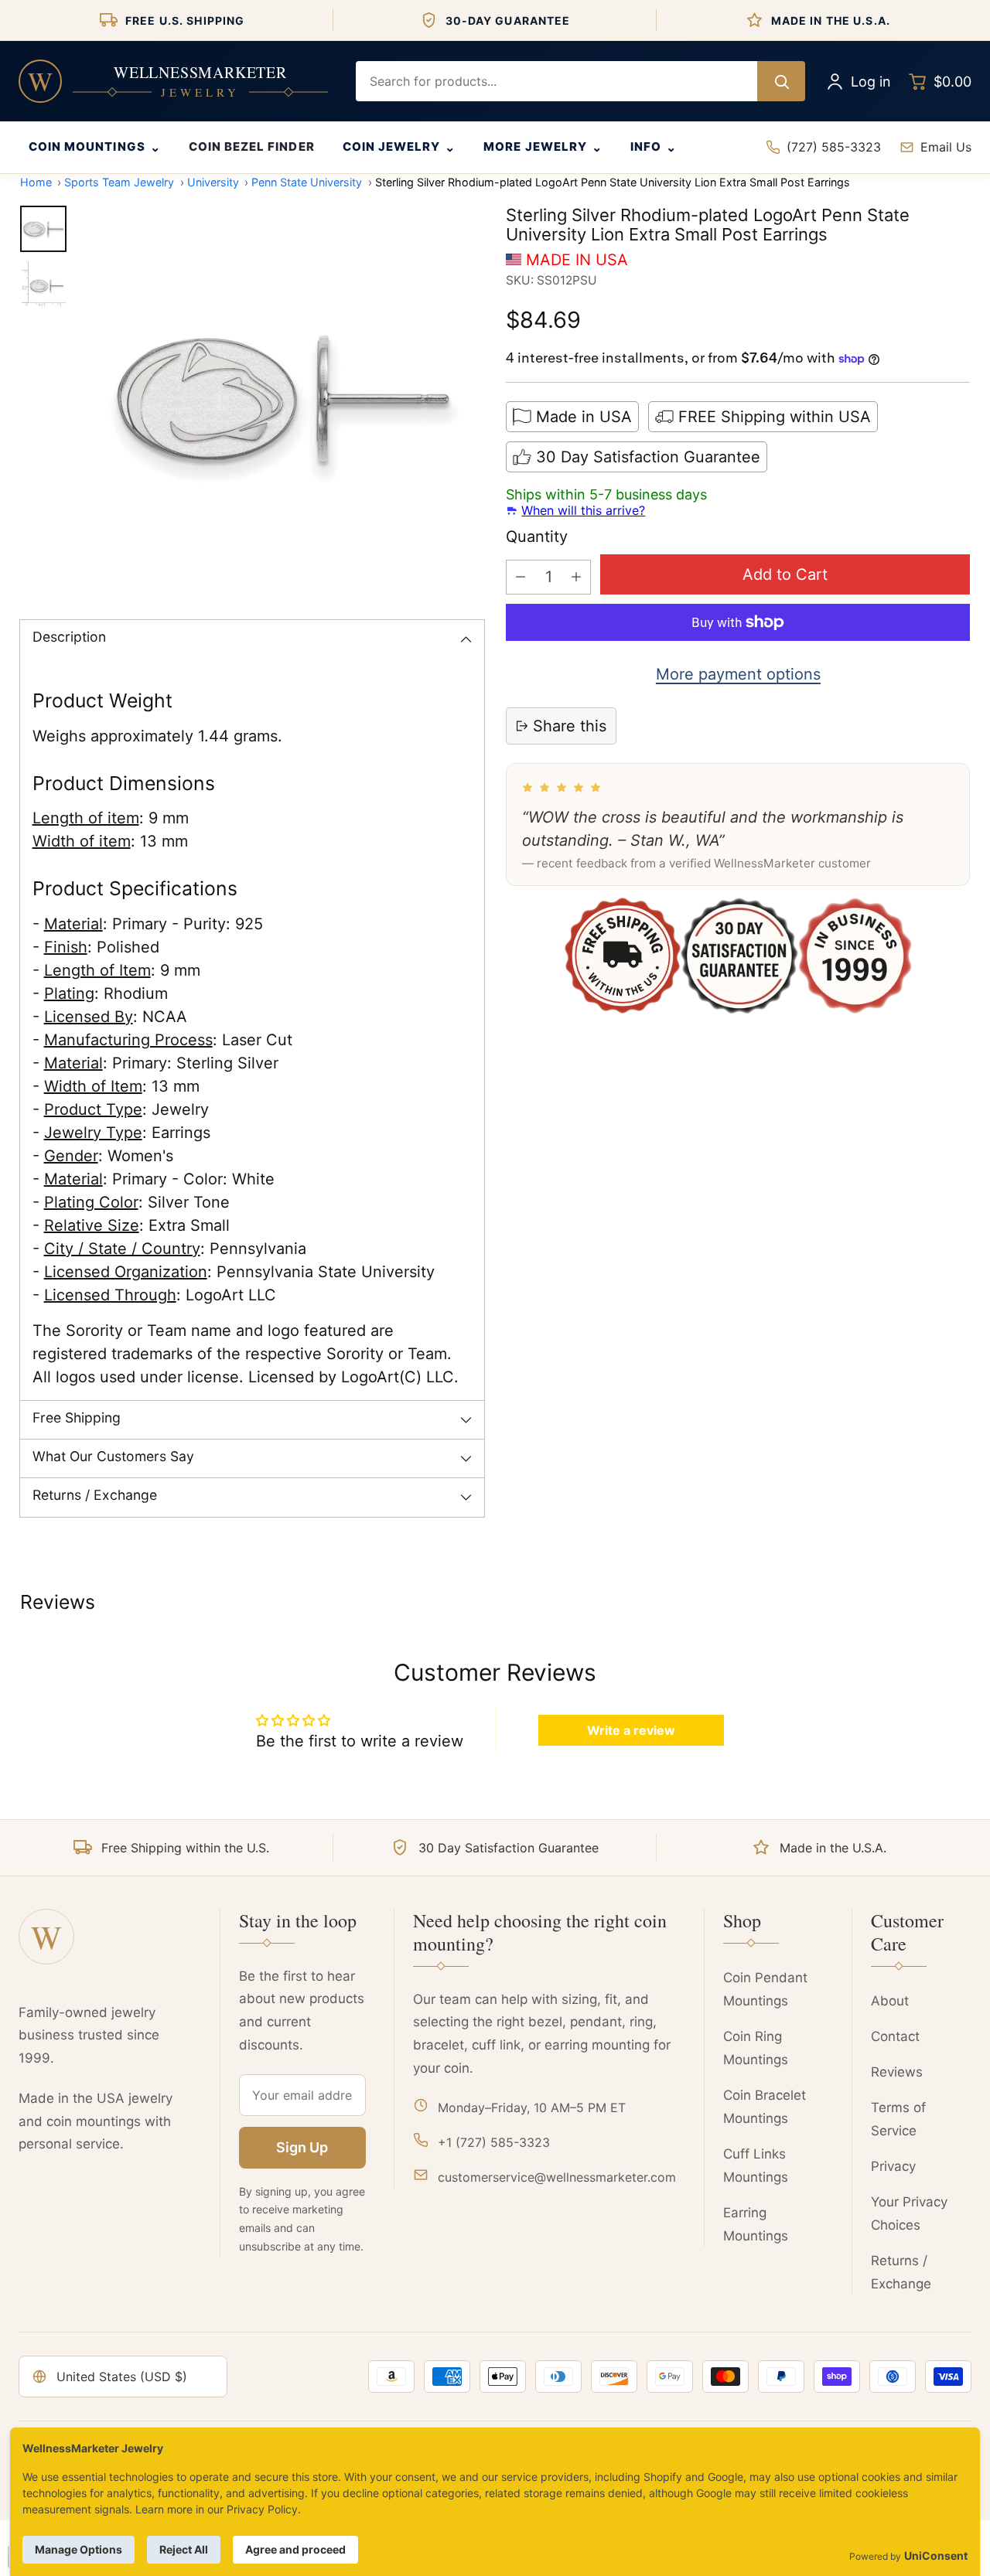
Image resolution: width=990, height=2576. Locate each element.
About (890, 2001)
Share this (570, 726)
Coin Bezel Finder (252, 147)
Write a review (631, 1730)
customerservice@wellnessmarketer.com (557, 2177)
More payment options (738, 674)
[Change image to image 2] (43, 285)
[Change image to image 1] (43, 229)
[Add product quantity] (576, 577)
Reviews (897, 2072)
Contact (895, 2036)
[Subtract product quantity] (521, 577)
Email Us (946, 147)
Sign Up (302, 2147)
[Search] (781, 81)
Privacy (893, 2166)
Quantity (537, 537)
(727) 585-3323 (834, 147)
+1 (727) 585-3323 (494, 2142)
